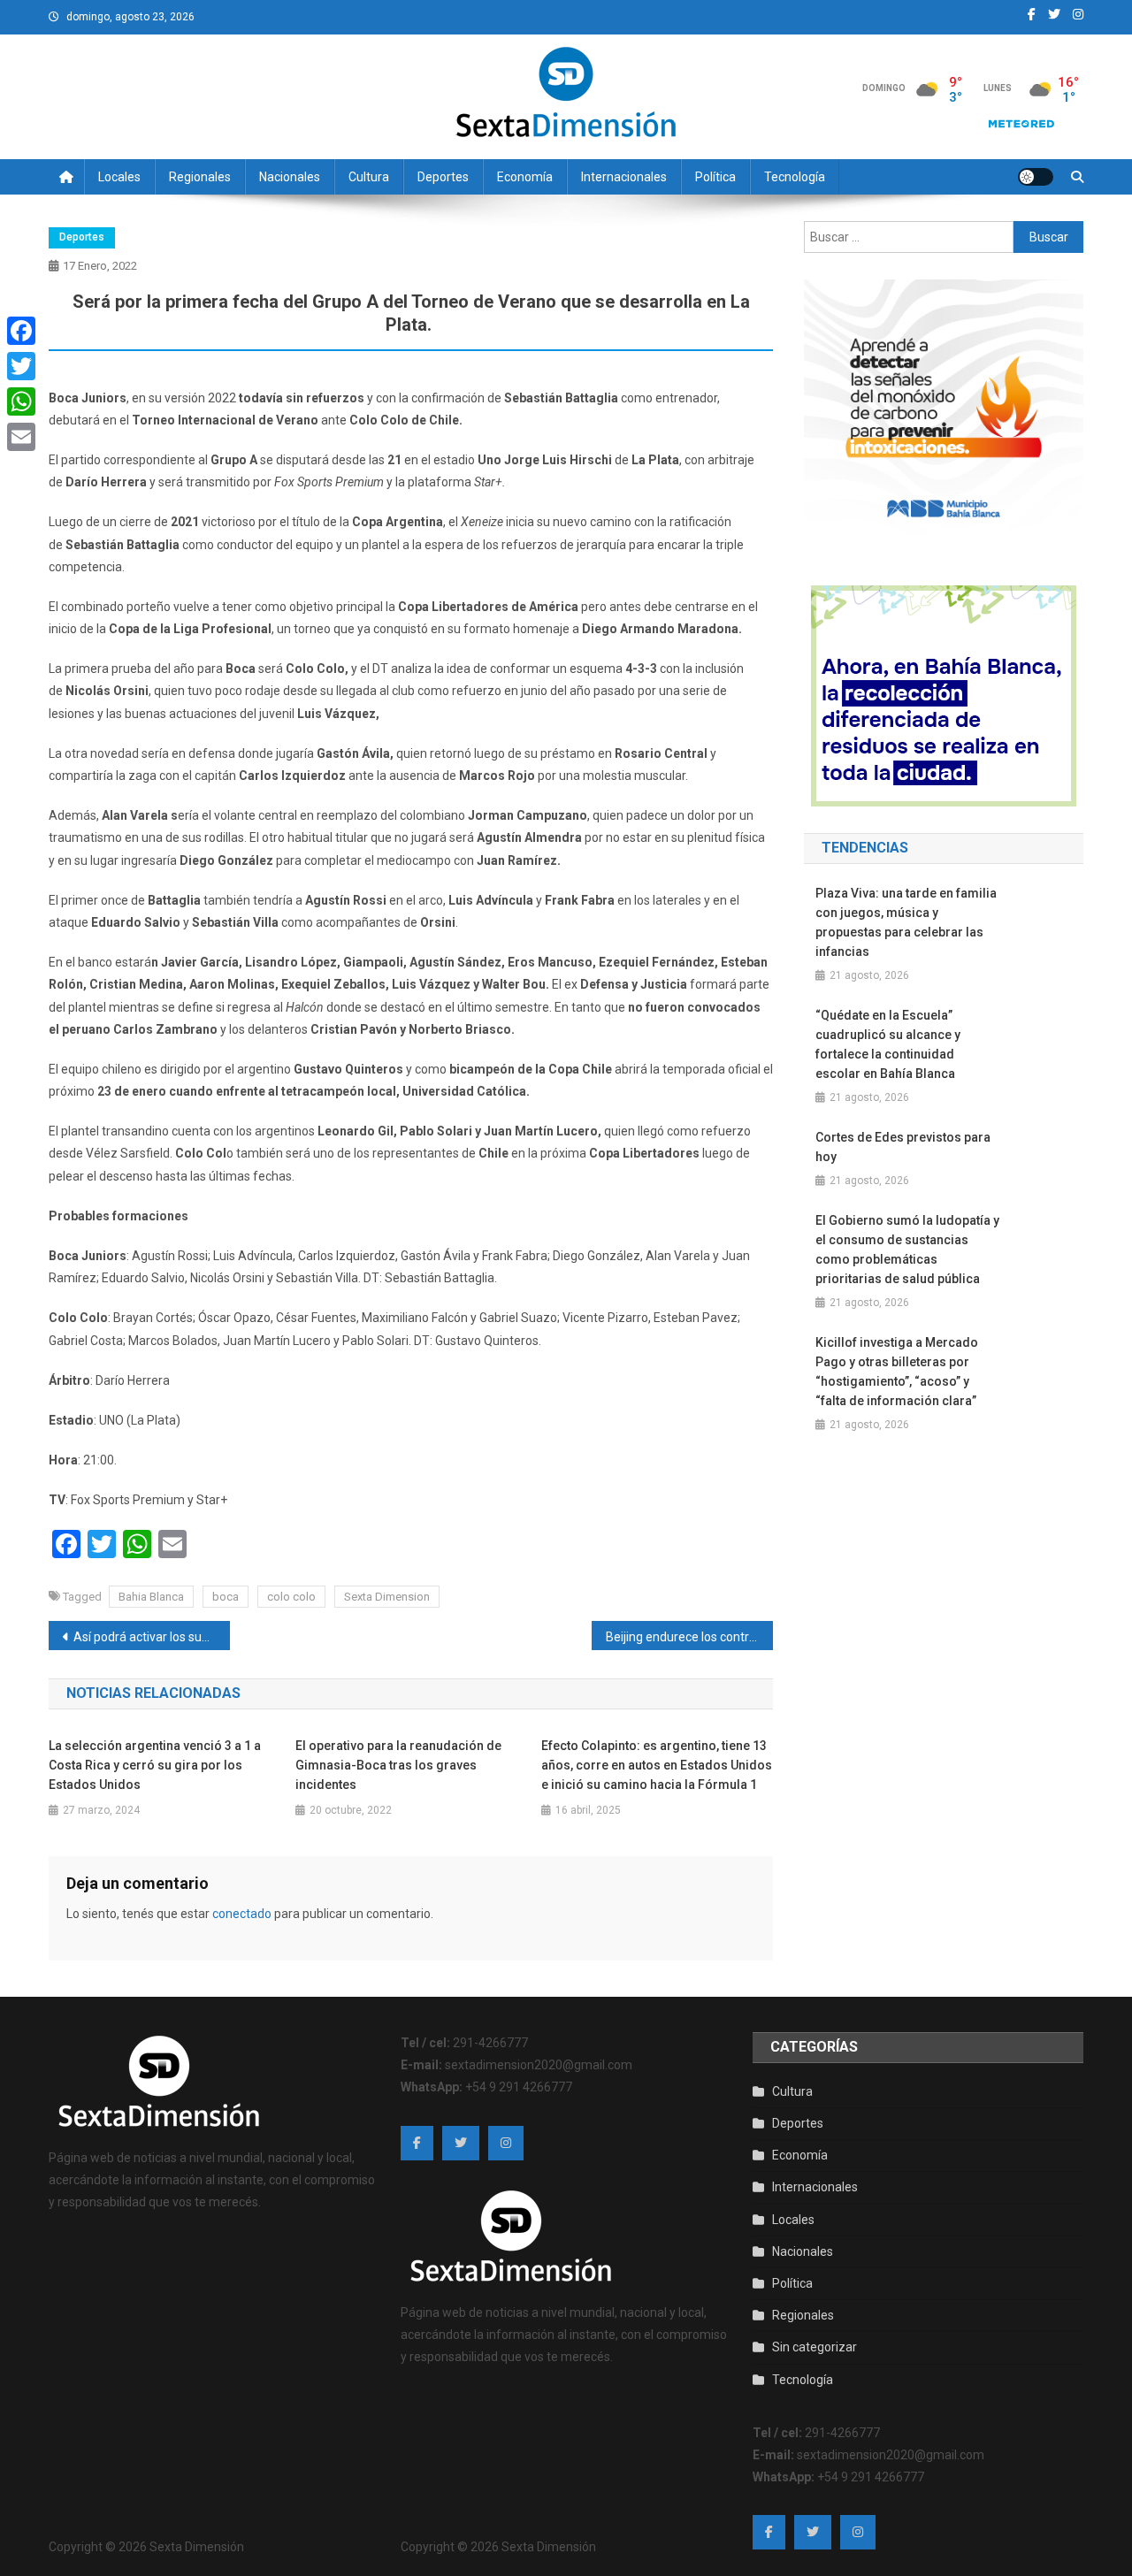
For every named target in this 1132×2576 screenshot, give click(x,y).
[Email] (21, 437)
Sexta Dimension (387, 1597)
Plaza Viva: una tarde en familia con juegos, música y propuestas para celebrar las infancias (906, 922)
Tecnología (795, 177)
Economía (525, 177)
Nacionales (290, 177)
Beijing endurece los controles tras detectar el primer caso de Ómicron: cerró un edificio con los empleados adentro (689, 1637)
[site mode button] (1036, 177)
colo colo (291, 1597)
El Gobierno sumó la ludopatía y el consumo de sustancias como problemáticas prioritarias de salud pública (907, 1250)
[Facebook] (21, 331)
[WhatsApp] (21, 401)
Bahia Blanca (151, 1597)
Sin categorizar (815, 2347)
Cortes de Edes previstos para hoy (903, 1147)
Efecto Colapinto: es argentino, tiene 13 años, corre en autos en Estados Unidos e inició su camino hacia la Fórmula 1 (657, 1765)
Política (715, 177)
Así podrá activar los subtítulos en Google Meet (152, 1637)
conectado (242, 1914)
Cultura (369, 177)
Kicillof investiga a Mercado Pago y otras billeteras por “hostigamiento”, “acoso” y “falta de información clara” (897, 1372)
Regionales (200, 177)
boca (226, 1597)
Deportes (443, 177)
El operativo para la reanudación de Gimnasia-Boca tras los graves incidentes (398, 1765)
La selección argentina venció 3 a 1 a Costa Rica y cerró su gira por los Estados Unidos (155, 1765)
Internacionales (624, 177)
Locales (119, 177)
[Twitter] (21, 366)
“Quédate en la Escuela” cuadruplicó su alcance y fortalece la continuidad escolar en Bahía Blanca (888, 1044)
